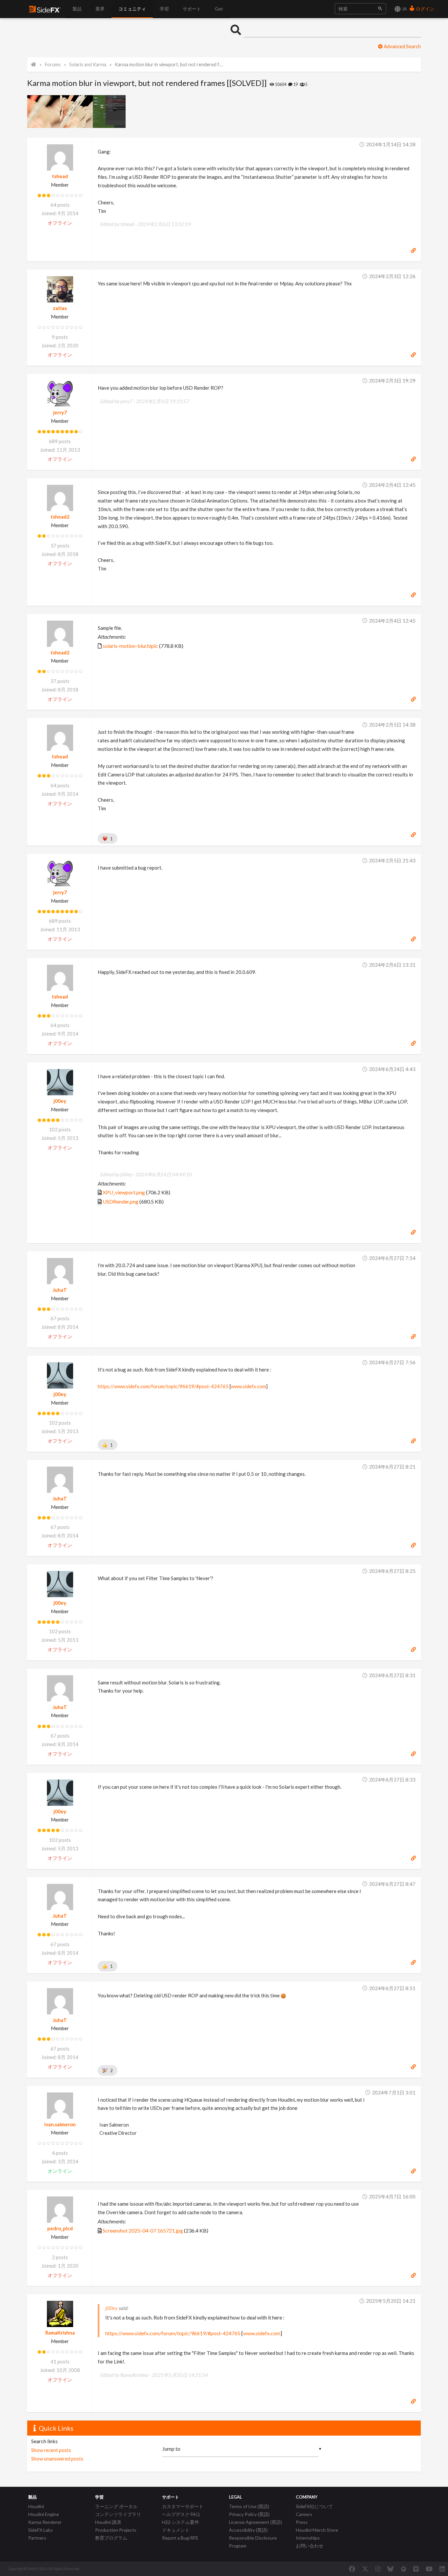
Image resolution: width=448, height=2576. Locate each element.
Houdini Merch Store (317, 2530)
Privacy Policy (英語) (249, 2514)
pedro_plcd (60, 2228)
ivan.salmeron (60, 2124)
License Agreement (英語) (255, 2522)
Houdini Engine (44, 2514)
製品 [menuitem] (77, 9)
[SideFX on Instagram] (378, 2569)
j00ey (60, 1101)
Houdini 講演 (108, 2522)
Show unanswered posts (57, 2459)
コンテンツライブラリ (118, 2514)
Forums (53, 64)
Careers (304, 2514)
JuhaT (60, 1290)
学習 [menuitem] (164, 9)
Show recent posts (51, 2450)
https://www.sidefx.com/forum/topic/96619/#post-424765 (163, 1386)
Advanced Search (402, 46)
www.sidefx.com (248, 1386)
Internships (308, 2538)
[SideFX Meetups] (404, 2569)
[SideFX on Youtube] (429, 2569)
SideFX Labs (41, 2530)
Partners (37, 2538)
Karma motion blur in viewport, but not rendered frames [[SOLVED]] (169, 64)
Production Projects (116, 2530)
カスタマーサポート (183, 2506)
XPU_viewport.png (124, 1192)
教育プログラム (111, 2538)
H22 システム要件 (181, 2522)
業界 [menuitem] (100, 9)
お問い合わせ (310, 2546)
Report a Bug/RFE (180, 2538)
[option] (44, 112)
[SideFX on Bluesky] (390, 2569)
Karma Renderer (45, 2522)
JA (404, 9)
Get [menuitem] (219, 9)
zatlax (60, 308)
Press (302, 2522)
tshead (60, 176)
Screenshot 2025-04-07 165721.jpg (143, 2230)
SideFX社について (314, 2506)
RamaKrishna (60, 2333)
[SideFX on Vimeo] (416, 2569)
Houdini (36, 2506)
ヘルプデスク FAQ (181, 2514)
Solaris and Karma (88, 64)
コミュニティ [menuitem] (132, 9)
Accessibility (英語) (248, 2530)
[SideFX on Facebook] (352, 2569)
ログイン (425, 9)
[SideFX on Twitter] (365, 2569)
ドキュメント (176, 2530)
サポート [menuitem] (192, 9)
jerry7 (60, 412)
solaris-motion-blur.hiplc (130, 646)
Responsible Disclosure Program (253, 2542)
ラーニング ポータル (116, 2506)
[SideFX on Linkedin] (442, 2569)
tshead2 (60, 517)
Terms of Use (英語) (249, 2506)
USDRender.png (121, 1201)
